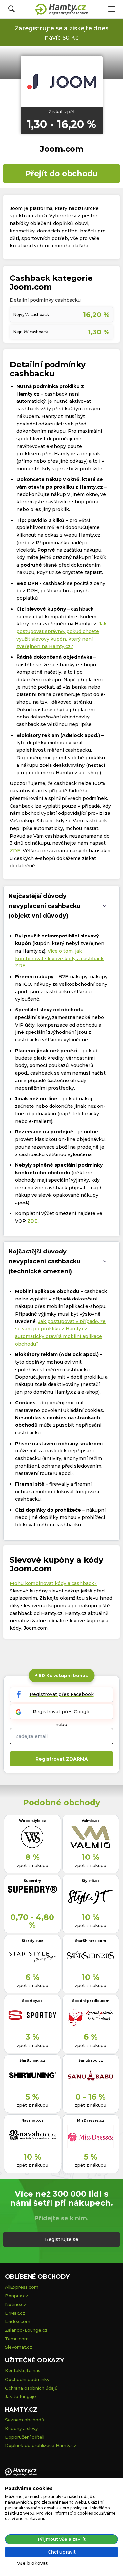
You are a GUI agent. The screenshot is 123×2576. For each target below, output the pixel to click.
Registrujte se (62, 2239)
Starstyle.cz (32, 1941)
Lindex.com (18, 2321)
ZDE (15, 851)
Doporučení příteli (25, 2437)
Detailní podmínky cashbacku (45, 300)
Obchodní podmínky (27, 2379)
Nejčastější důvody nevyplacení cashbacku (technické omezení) (45, 1261)
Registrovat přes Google (62, 1712)
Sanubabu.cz (91, 2061)
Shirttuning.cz (32, 2061)
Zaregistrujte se (39, 28)
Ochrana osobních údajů (31, 2388)
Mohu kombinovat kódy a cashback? (53, 1583)
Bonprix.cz (17, 2296)
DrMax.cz (15, 2313)
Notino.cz (16, 2304)
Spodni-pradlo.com (91, 2001)
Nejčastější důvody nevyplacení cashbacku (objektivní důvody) (45, 906)
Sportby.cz (32, 2001)
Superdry (32, 1881)
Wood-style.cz (32, 1821)
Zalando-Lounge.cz (26, 2330)
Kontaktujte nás (23, 2370)
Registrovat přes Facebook (62, 1694)
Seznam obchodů (25, 2420)
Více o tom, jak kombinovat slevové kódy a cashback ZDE (59, 959)
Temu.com (17, 2339)
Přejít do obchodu (61, 173)
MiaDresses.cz (91, 2120)
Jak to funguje (20, 2396)
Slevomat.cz (19, 2347)
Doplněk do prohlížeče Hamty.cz (41, 2445)
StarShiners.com (91, 1941)
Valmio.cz (91, 1821)
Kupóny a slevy (21, 2428)
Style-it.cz (91, 1881)
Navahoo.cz (32, 2120)
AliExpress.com (22, 2287)
